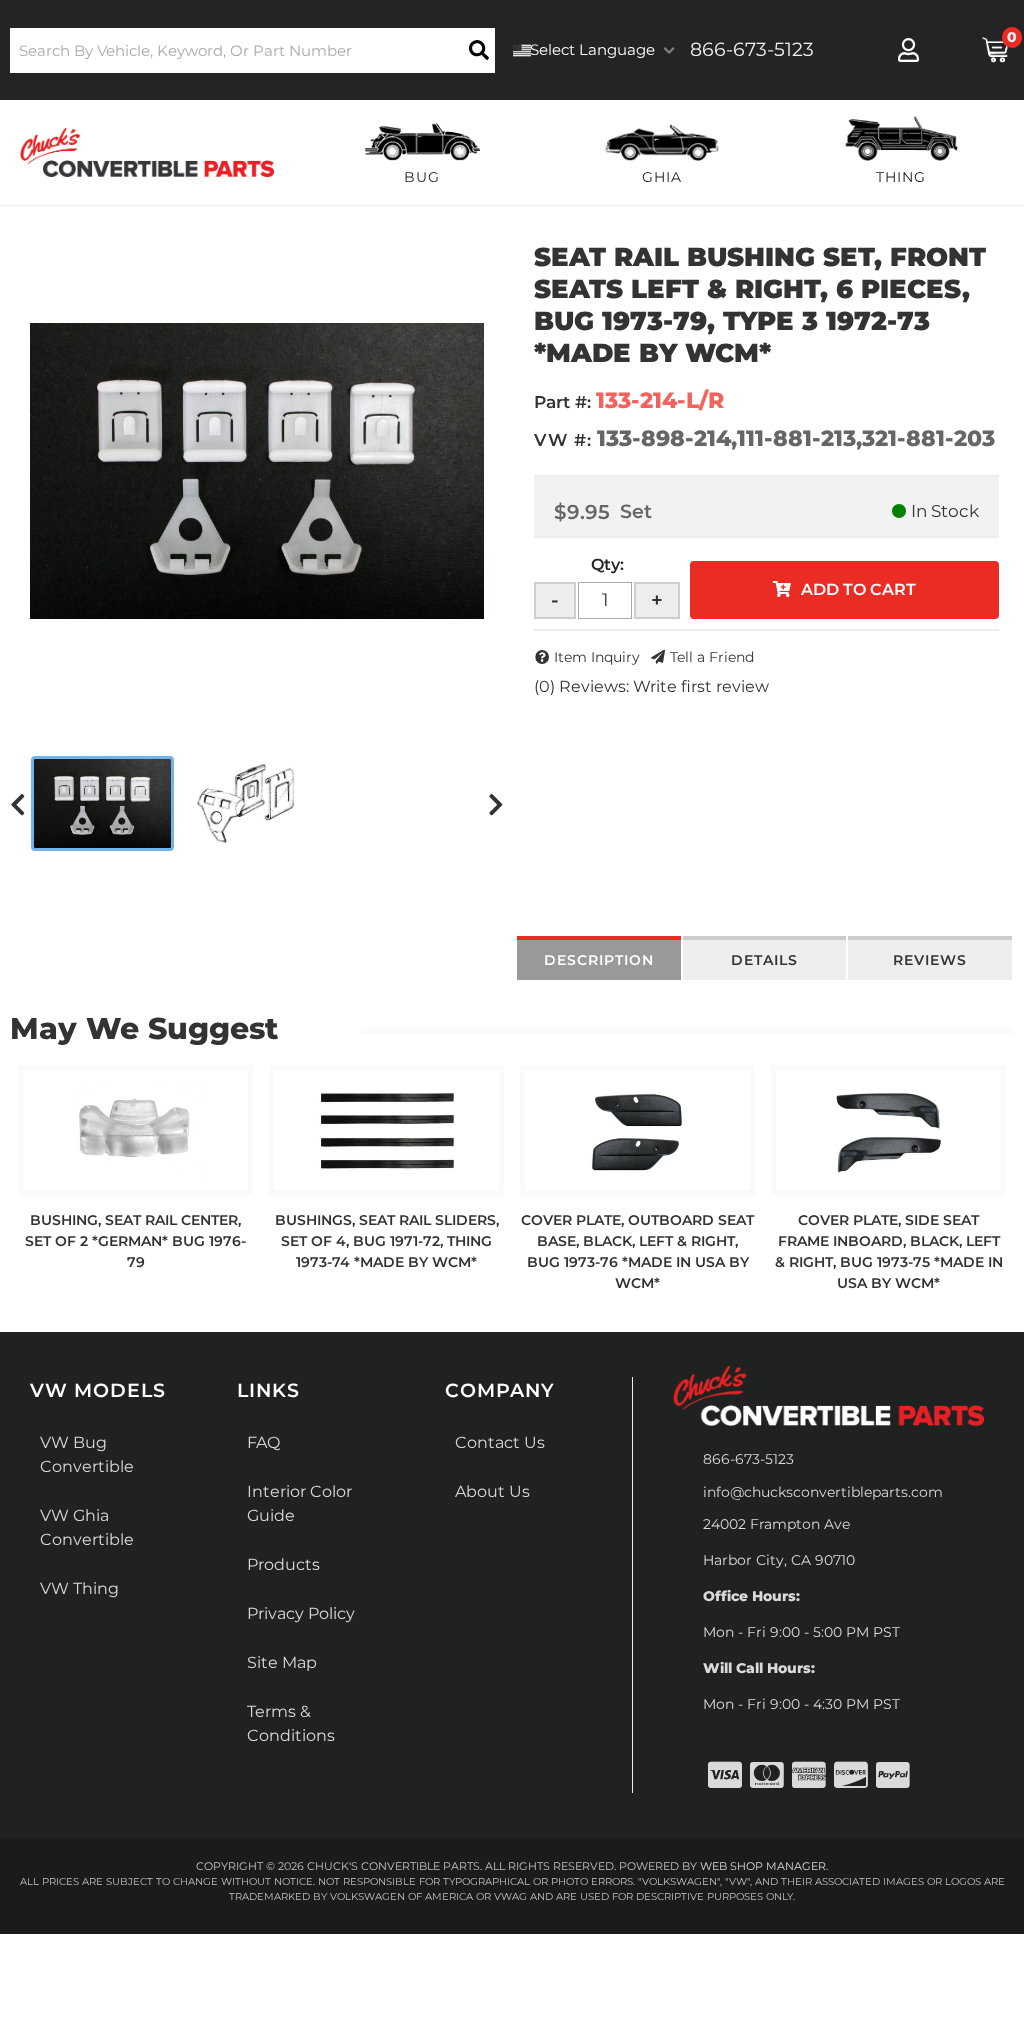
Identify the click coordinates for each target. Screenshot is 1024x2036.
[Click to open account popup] (909, 50)
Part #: (562, 402)
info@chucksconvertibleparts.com (823, 1492)
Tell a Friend (712, 657)
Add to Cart (858, 589)
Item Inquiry (597, 657)
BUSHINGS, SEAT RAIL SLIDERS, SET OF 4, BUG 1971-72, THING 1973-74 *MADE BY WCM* (387, 1241)
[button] (252, 50)
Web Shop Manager (763, 1866)
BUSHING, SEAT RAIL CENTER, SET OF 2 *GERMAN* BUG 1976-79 (135, 1241)
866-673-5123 (748, 1459)
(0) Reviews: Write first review (651, 686)
